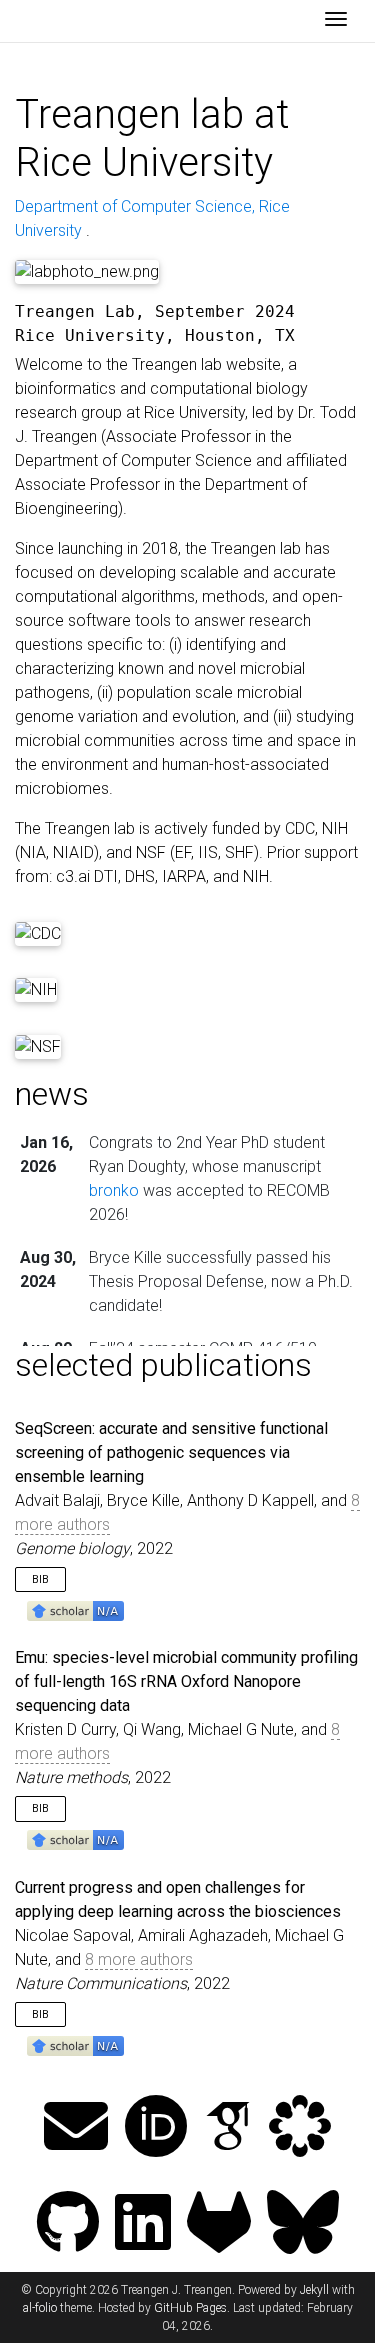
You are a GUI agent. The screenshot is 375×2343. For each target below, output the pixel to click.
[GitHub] (68, 2224)
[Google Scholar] (228, 2128)
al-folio (40, 2308)
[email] (76, 2128)
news (52, 1094)
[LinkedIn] (143, 2224)
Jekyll (314, 2290)
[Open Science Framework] (300, 2128)
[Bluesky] (303, 2224)
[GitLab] (219, 2224)
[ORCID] (156, 2128)
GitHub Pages (190, 2308)
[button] (75, 1609)
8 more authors (139, 1959)
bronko (114, 1190)
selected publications (163, 1365)
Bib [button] (40, 1579)
